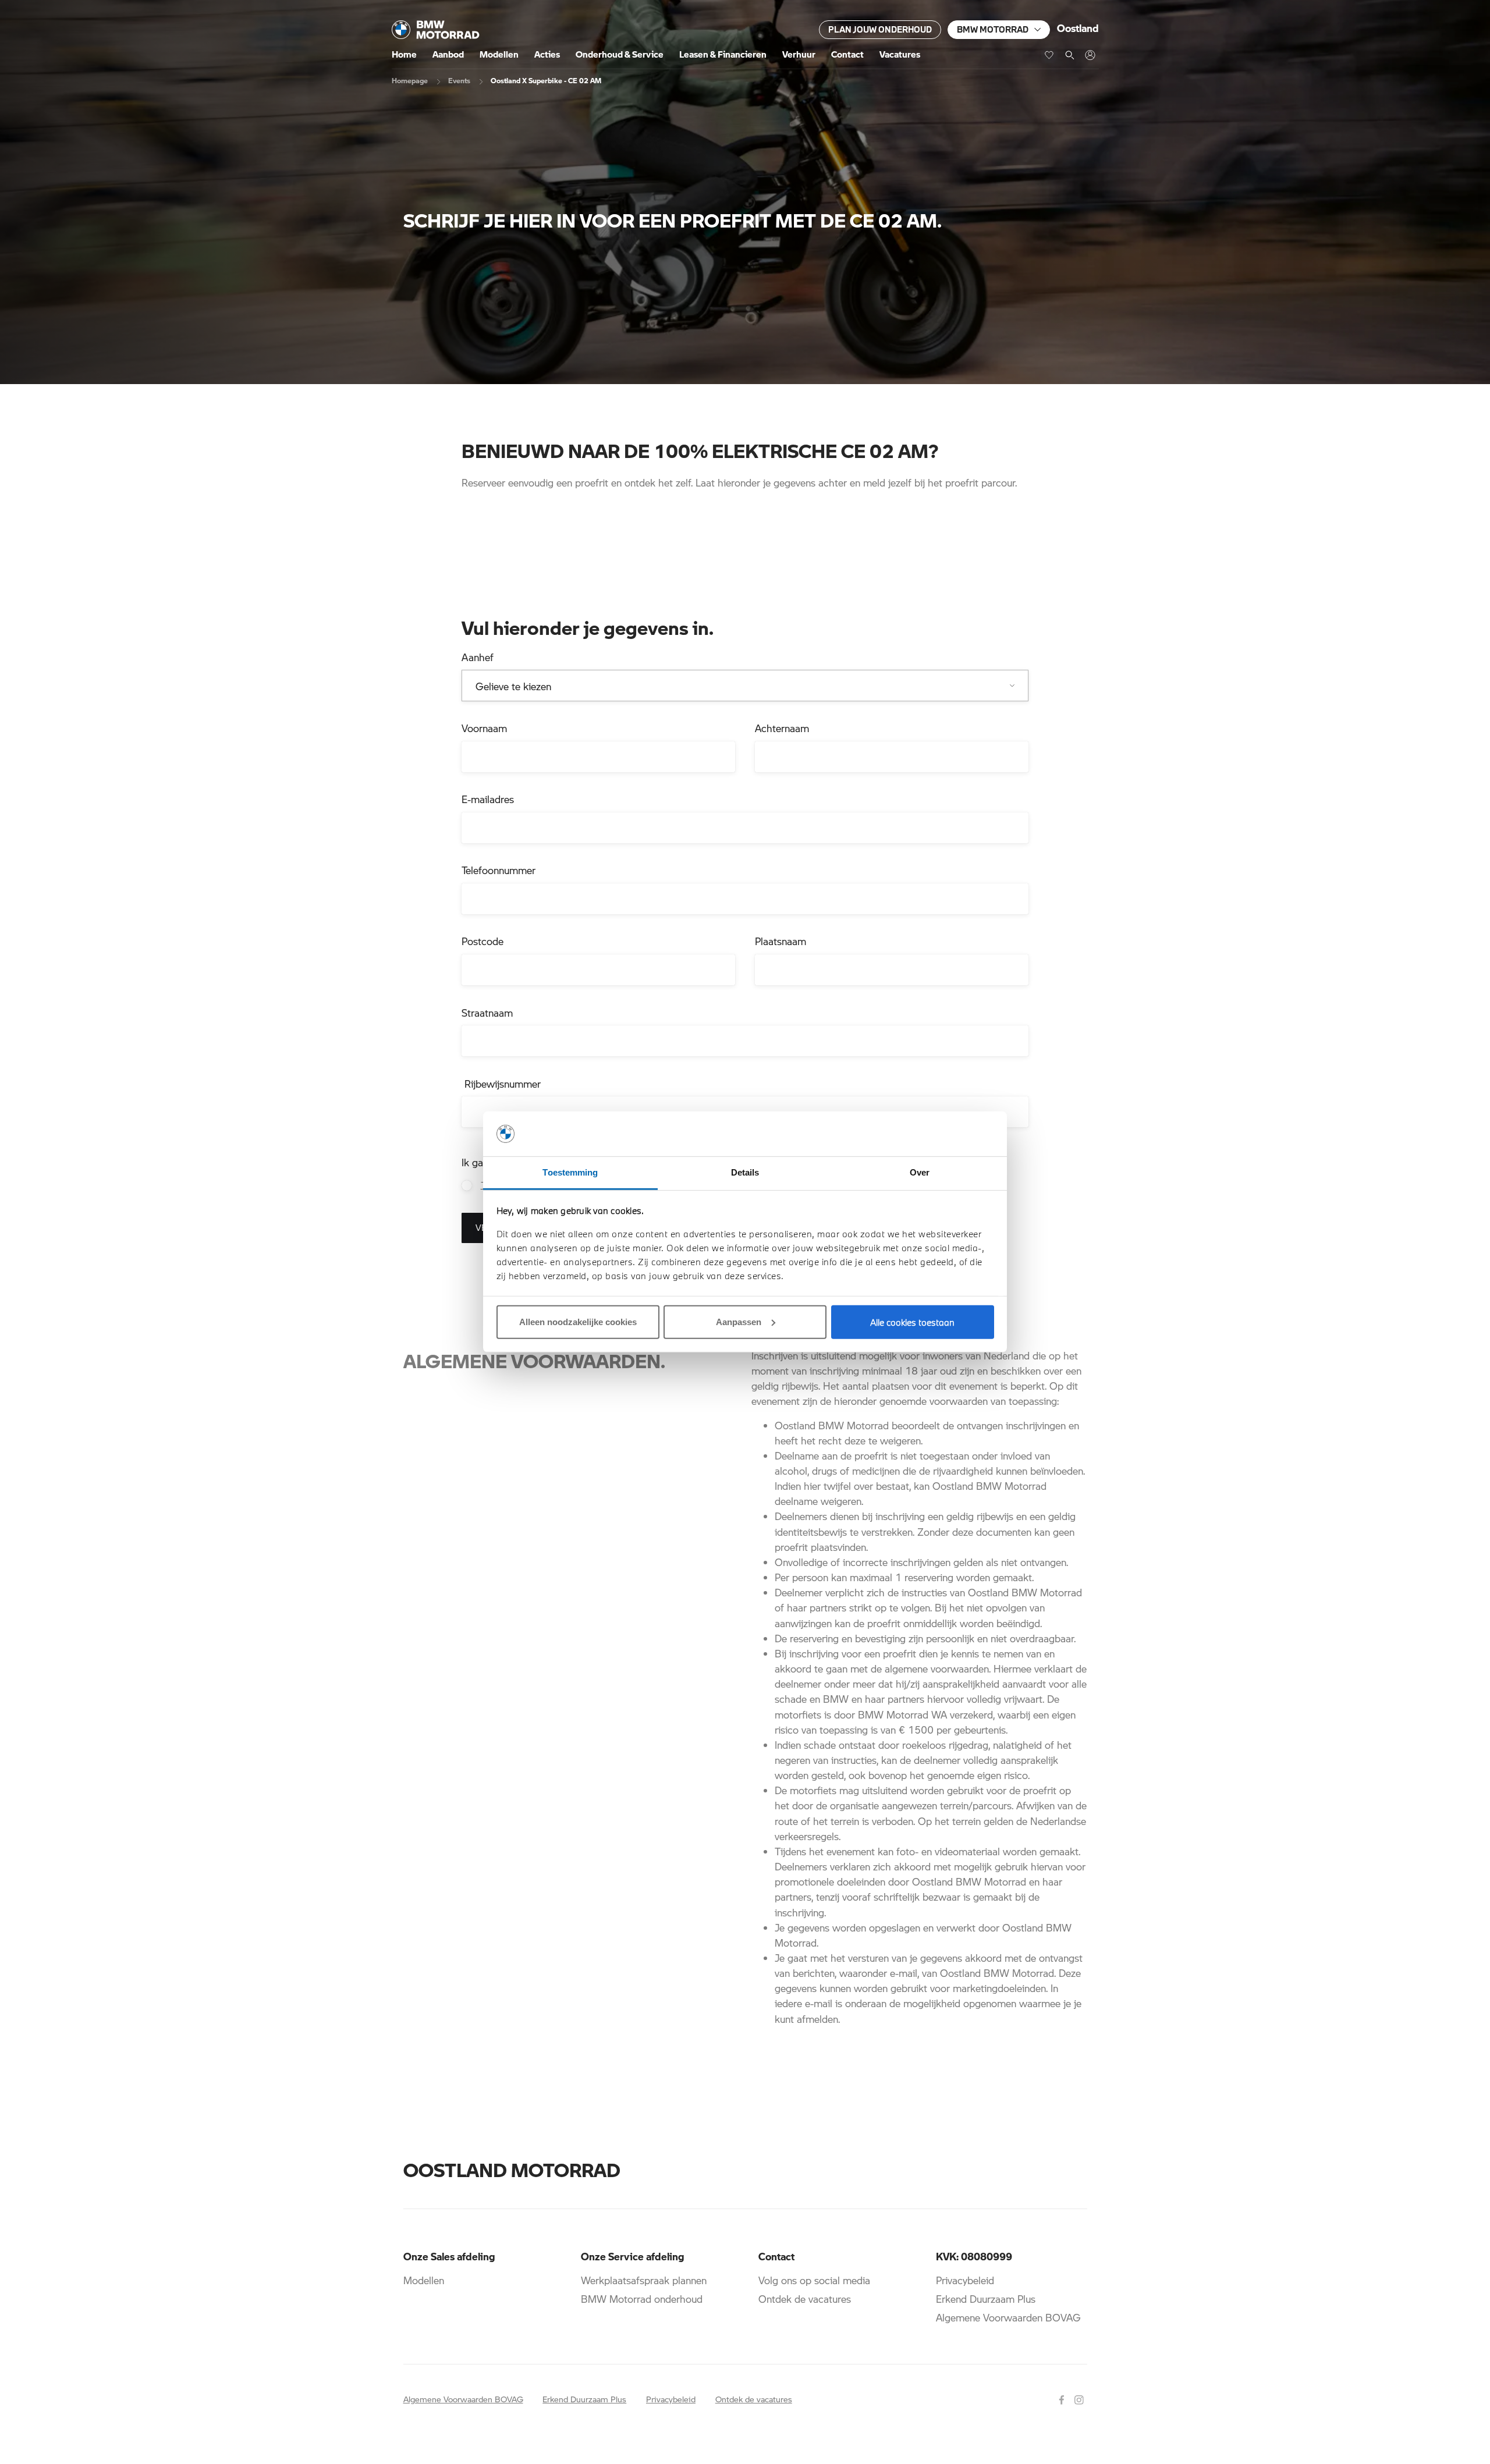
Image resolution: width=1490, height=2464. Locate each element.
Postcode (483, 941)
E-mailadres (488, 799)
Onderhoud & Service (620, 54)
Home (404, 54)
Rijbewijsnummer (501, 1084)
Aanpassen (739, 1322)
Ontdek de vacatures (805, 2299)
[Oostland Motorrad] (1090, 55)
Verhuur (799, 54)
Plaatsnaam (781, 941)
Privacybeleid (965, 2280)
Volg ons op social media (814, 2280)
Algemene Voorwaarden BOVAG (1008, 2317)
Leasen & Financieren (723, 54)
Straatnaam (487, 1013)
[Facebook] (1063, 2398)
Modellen (499, 54)
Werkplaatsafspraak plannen (644, 2280)
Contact (847, 54)
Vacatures (900, 54)
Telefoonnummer (499, 870)
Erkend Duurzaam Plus (986, 2299)
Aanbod (448, 54)
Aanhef (478, 657)
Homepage (410, 80)
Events (459, 80)
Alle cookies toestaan (912, 1322)
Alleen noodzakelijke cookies (578, 1322)
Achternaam (782, 728)
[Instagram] (1081, 2398)
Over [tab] (920, 1172)
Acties (547, 54)
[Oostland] (436, 30)
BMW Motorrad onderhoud (642, 2299)
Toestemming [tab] (570, 1172)
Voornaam (484, 728)
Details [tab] (745, 1172)
